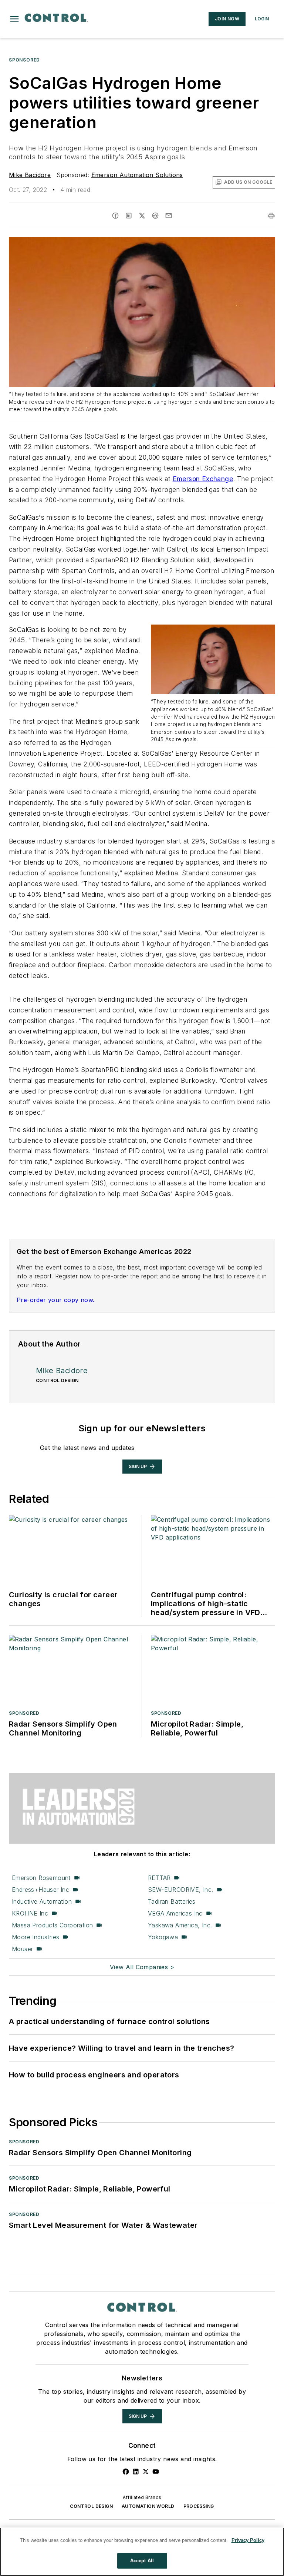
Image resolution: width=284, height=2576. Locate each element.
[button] (14, 19)
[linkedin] (129, 216)
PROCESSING (199, 2506)
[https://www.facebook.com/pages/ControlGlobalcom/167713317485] (126, 2472)
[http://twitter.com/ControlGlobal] (146, 2472)
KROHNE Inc (30, 1913)
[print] (271, 216)
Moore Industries (35, 1937)
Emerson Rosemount (41, 1878)
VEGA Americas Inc (175, 1913)
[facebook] (115, 216)
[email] (169, 216)
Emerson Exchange (203, 479)
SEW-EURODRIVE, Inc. (181, 1890)
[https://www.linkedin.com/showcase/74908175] (136, 2472)
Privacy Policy (248, 2540)
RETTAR (159, 1878)
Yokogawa (163, 1937)
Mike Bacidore (30, 175)
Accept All (142, 2561)
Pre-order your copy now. (56, 1300)
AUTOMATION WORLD (148, 2506)
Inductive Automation (42, 1901)
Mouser (22, 1949)
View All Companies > (142, 1967)
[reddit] (155, 216)
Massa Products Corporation (52, 1925)
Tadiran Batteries (172, 1901)
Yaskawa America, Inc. (180, 1925)
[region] (142, 2552)
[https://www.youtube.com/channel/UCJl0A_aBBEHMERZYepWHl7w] (156, 2472)
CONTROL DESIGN (91, 2506)
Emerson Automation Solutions (137, 175)
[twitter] (142, 216)
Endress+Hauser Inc (40, 1890)
